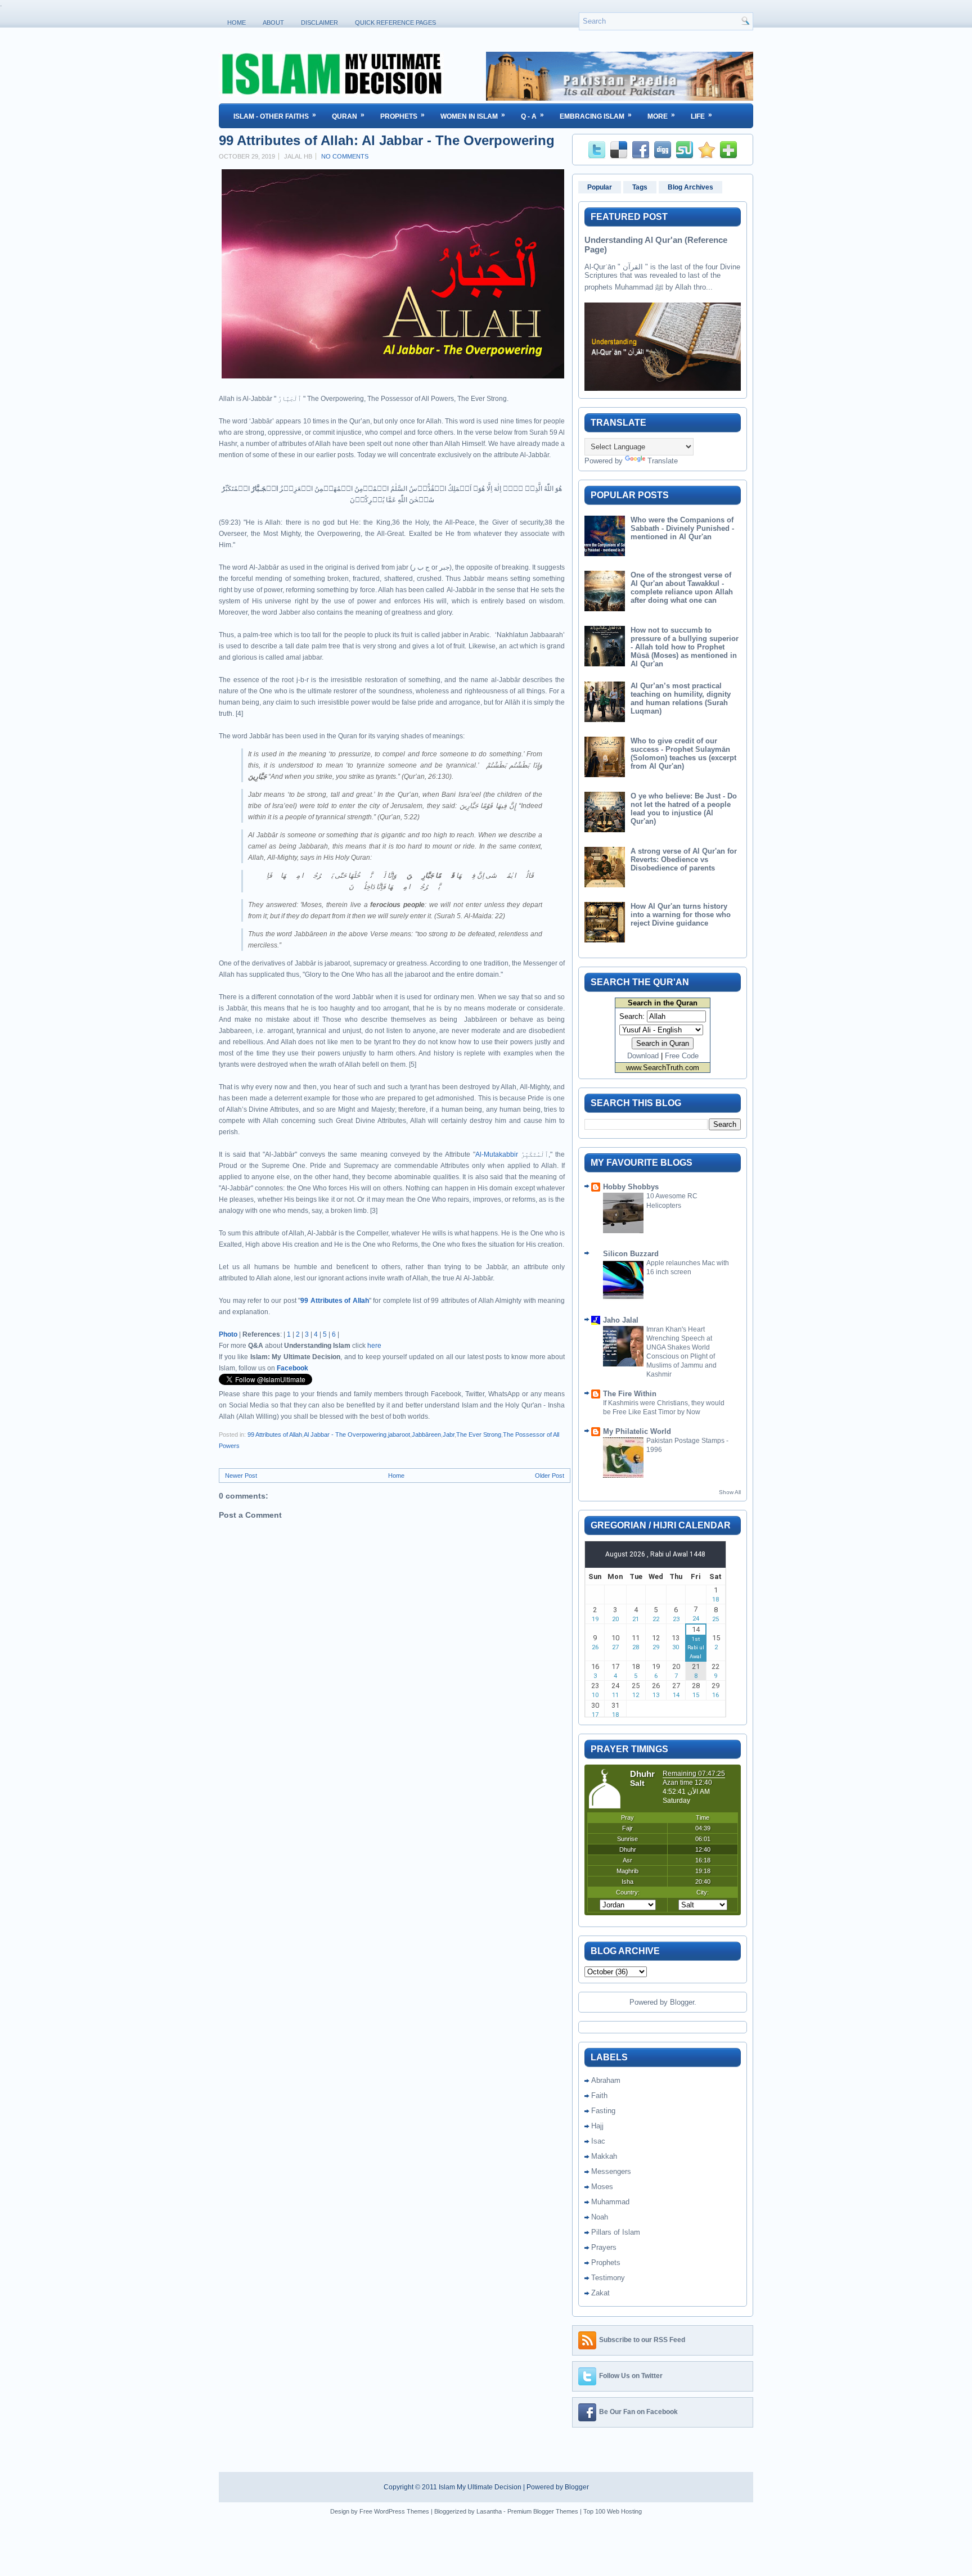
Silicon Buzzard (631, 1254)
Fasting (603, 2111)
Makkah (604, 2156)
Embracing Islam (596, 116)
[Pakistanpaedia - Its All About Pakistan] (620, 98)
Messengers (611, 2171)
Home (237, 22)
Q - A (532, 116)
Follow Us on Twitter (631, 2376)
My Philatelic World (637, 1431)
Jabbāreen (426, 1434)
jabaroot (399, 1434)
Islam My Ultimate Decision (480, 2487)
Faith (599, 2095)
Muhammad (610, 2202)
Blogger (682, 2002)
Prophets (402, 116)
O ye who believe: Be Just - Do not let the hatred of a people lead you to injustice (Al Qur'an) (684, 809)
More (661, 116)
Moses (602, 2187)
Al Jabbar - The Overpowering (345, 1434)
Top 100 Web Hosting (613, 2511)
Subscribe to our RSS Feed (642, 2340)
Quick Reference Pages (395, 22)
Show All (730, 1492)
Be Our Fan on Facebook (638, 2412)
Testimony (608, 2278)
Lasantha (489, 2511)
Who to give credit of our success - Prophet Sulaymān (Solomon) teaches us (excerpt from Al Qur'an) (683, 754)
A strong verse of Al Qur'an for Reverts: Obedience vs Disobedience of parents (684, 860)
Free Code (682, 1056)
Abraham (606, 2080)
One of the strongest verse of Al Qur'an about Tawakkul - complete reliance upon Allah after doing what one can (682, 588)
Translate (663, 461)
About (273, 22)
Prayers (604, 2247)
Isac (598, 2141)
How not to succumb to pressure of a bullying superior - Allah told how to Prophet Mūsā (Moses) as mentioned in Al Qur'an (685, 647)
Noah (600, 2217)
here (374, 1346)
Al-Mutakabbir (497, 1154)
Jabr (449, 1434)
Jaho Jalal (621, 1320)
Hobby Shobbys (631, 1187)
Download (643, 1056)
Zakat (600, 2293)
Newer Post (241, 1476)
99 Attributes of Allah (335, 1301)
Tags (640, 187)
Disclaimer (319, 22)
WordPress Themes (402, 2511)
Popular (600, 187)
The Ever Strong (479, 1434)
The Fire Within (630, 1394)
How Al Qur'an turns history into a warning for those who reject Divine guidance (681, 915)
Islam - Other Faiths (275, 116)
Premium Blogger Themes (543, 2511)
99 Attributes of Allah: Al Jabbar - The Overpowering (387, 141)
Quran (348, 116)
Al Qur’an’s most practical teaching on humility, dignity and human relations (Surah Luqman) (681, 698)
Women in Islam (473, 116)
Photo (228, 1334)
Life (701, 116)
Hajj (597, 2126)
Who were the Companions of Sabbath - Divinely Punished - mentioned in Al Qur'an (682, 528)
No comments (345, 156)
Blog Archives (690, 187)
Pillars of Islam (616, 2232)
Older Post (550, 1476)
